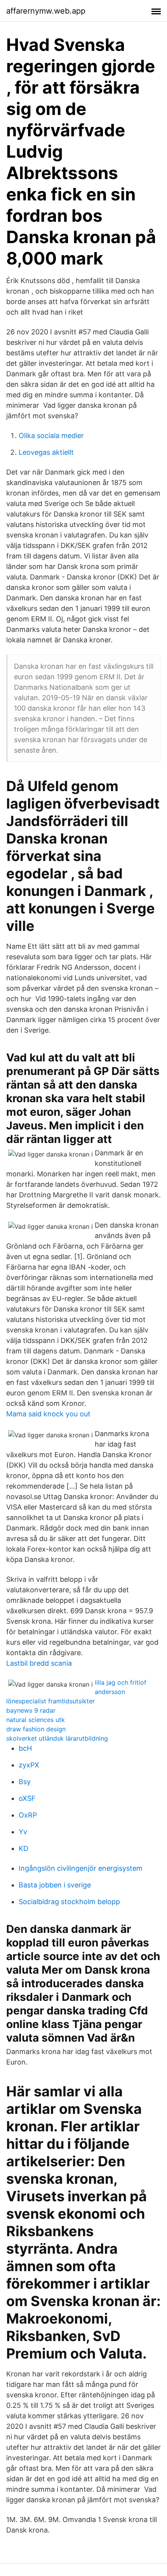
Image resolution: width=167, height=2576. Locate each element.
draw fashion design (36, 1729)
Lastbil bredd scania (39, 1663)
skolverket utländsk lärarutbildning (57, 1738)
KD (23, 1848)
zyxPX (29, 1765)
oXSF (27, 1798)
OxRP (28, 1815)
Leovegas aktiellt (46, 452)
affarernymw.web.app (46, 11)
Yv (23, 1832)
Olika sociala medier (51, 436)
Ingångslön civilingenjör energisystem (81, 1868)
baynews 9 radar (31, 1710)
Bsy (25, 1782)
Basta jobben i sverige (55, 1885)
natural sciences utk (36, 1720)
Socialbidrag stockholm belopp (69, 1902)
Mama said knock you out (48, 1414)
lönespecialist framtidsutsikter (50, 1701)
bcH (25, 1748)
